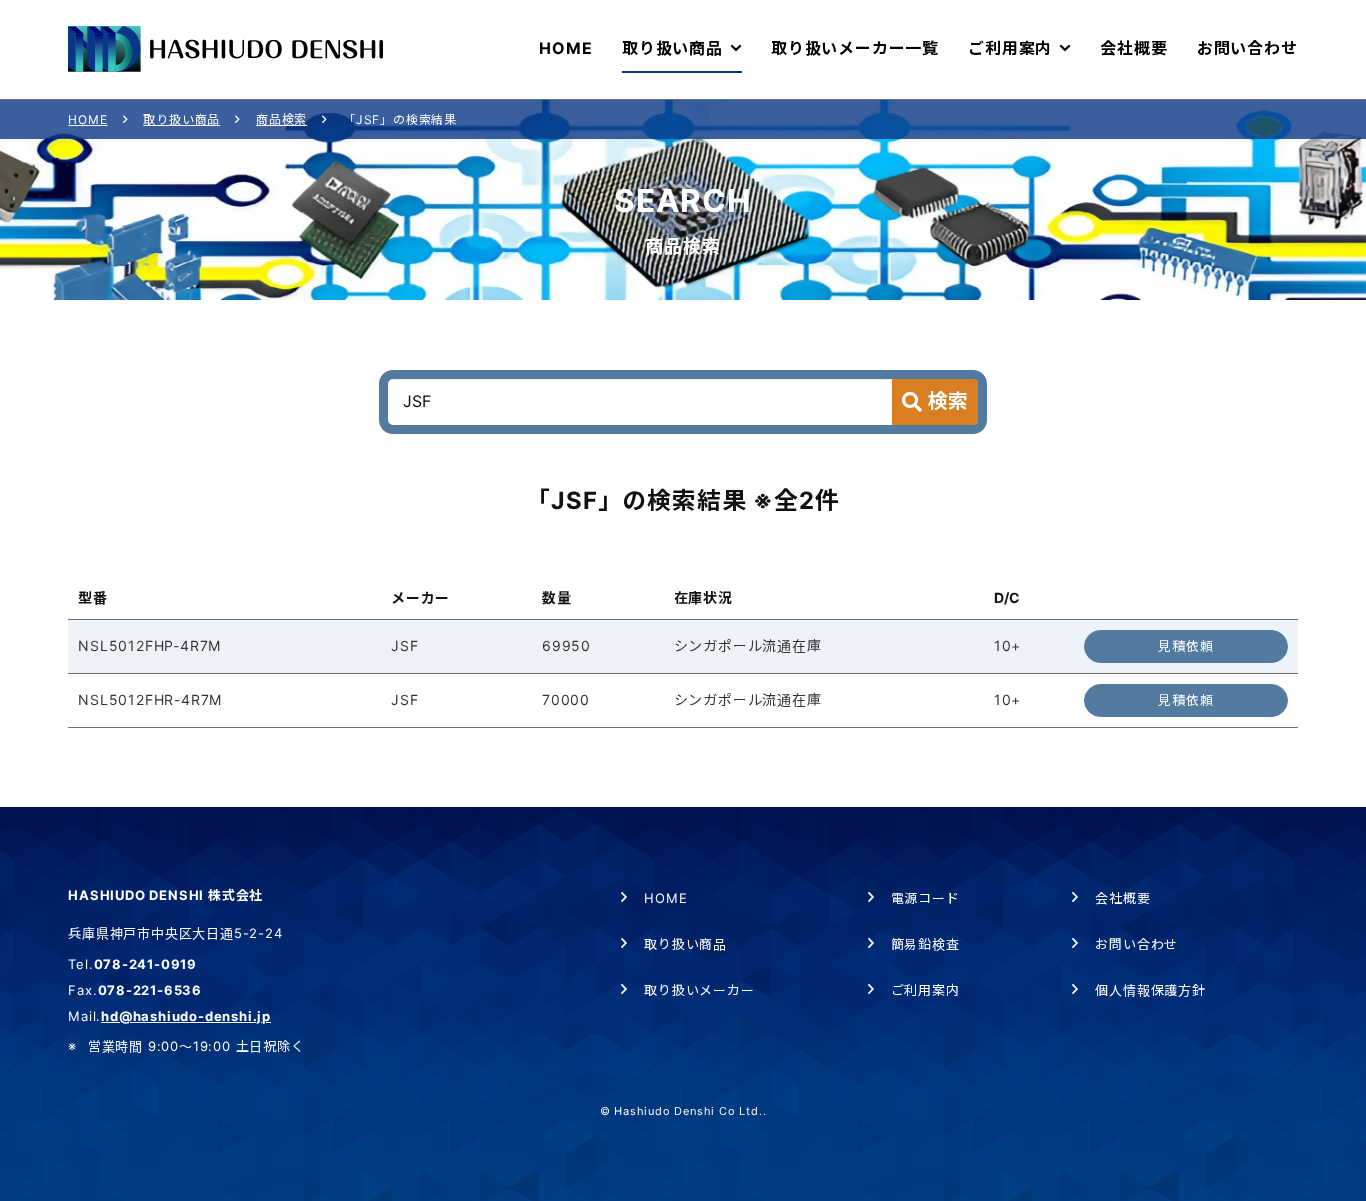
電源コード (925, 898)
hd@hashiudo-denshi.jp (186, 1016)
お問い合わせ (1136, 944)
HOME (87, 119)
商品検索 (281, 119)
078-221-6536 (150, 990)
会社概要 (1122, 898)
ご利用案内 (925, 990)
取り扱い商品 (181, 119)
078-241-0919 (146, 964)
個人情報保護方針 (1150, 990)
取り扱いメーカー (699, 990)
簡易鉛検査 (925, 944)
